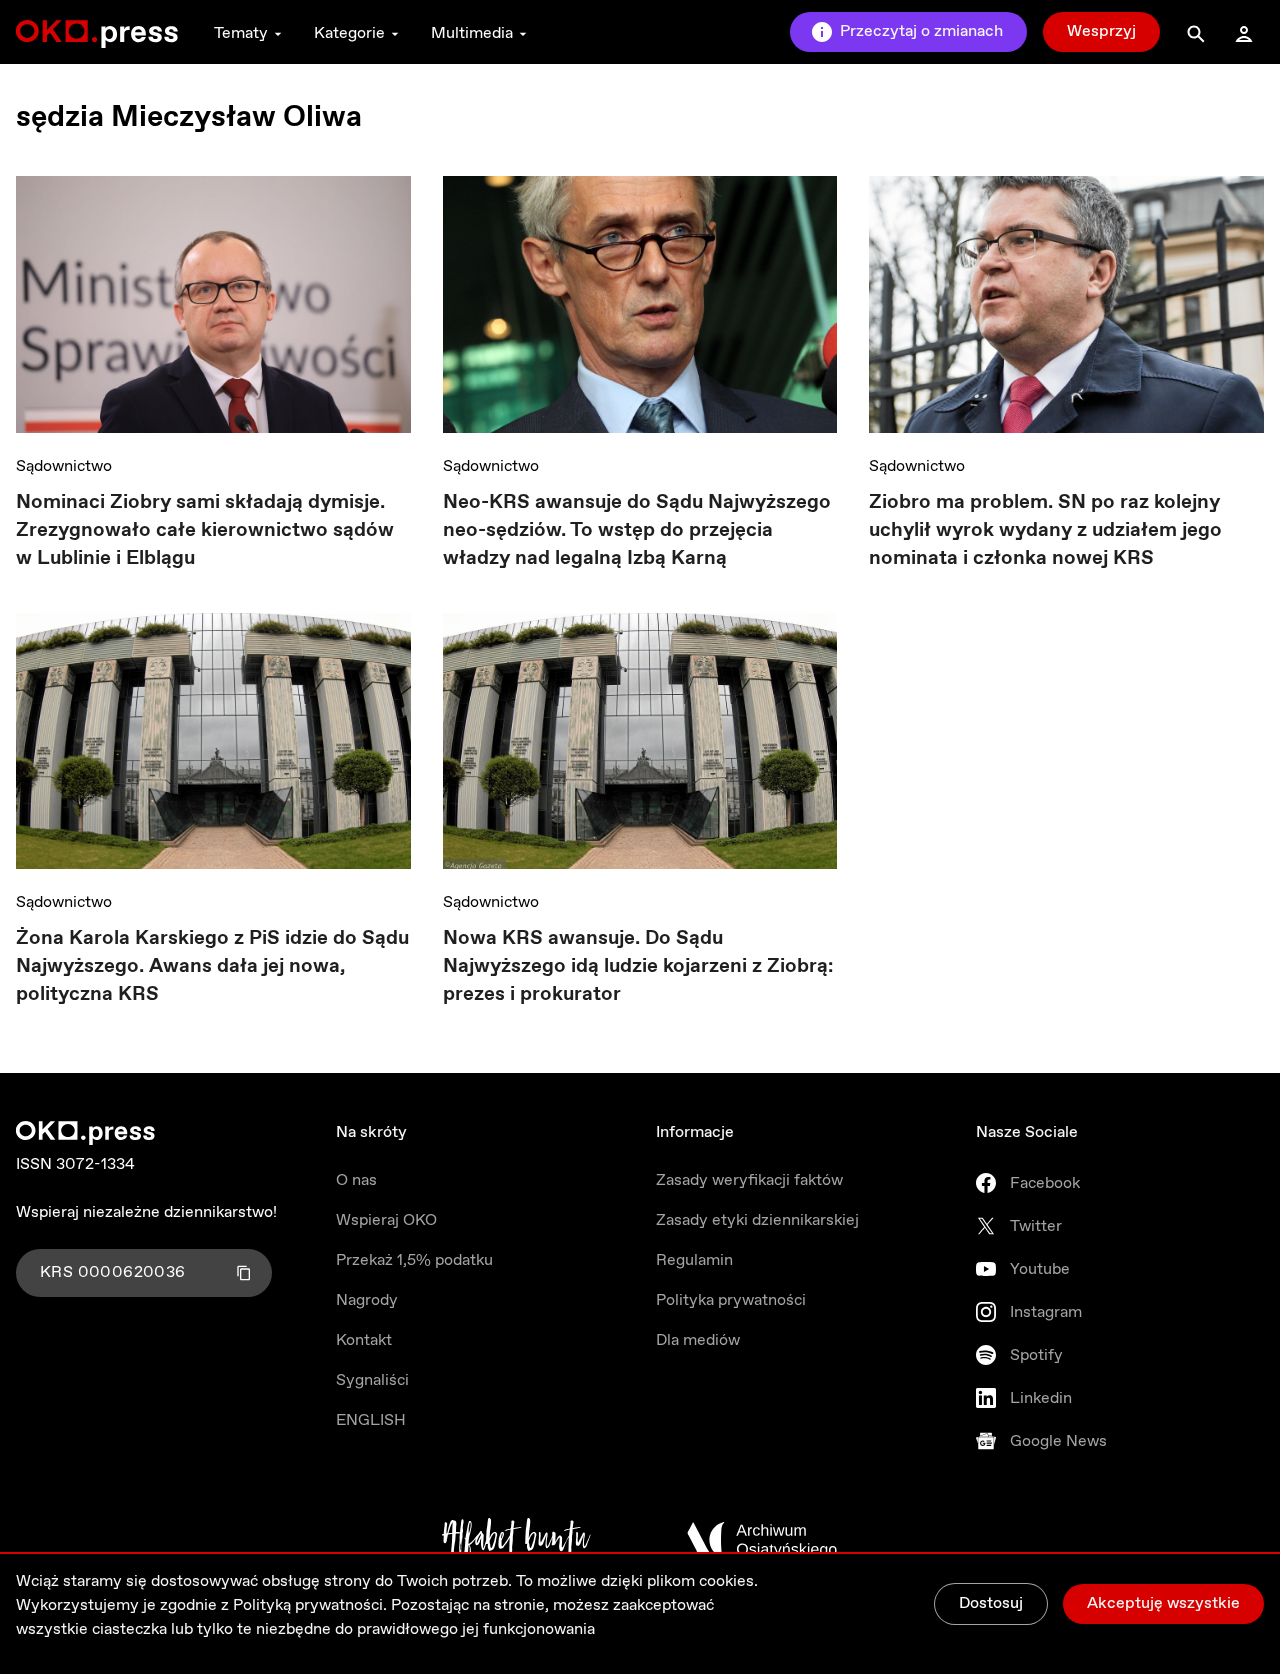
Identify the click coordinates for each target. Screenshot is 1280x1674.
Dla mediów (698, 1340)
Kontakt (364, 1340)
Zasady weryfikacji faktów (749, 1180)
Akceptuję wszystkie (1163, 1603)
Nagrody (367, 1300)
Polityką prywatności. (310, 1605)
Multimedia (472, 33)
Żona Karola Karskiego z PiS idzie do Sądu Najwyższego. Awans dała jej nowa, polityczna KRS (212, 966)
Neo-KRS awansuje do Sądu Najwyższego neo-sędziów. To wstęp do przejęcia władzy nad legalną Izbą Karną (637, 530)
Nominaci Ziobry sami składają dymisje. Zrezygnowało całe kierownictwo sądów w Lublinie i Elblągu (205, 530)
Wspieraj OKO (386, 1220)
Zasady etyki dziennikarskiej (757, 1220)
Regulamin (694, 1260)
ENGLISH (371, 1420)
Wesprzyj (1101, 31)
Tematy (241, 33)
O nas (356, 1180)
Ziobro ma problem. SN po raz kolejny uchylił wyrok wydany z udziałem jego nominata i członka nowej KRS (1045, 530)
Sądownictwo (64, 466)
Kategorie (349, 33)
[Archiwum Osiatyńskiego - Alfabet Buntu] (516, 1540)
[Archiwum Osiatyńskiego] (762, 1540)
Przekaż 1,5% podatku (414, 1260)
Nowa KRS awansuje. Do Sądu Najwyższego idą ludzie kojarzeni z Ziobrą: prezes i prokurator (638, 966)
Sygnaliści (372, 1380)
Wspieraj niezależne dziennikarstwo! (146, 1212)
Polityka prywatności (731, 1300)
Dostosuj (991, 1603)
